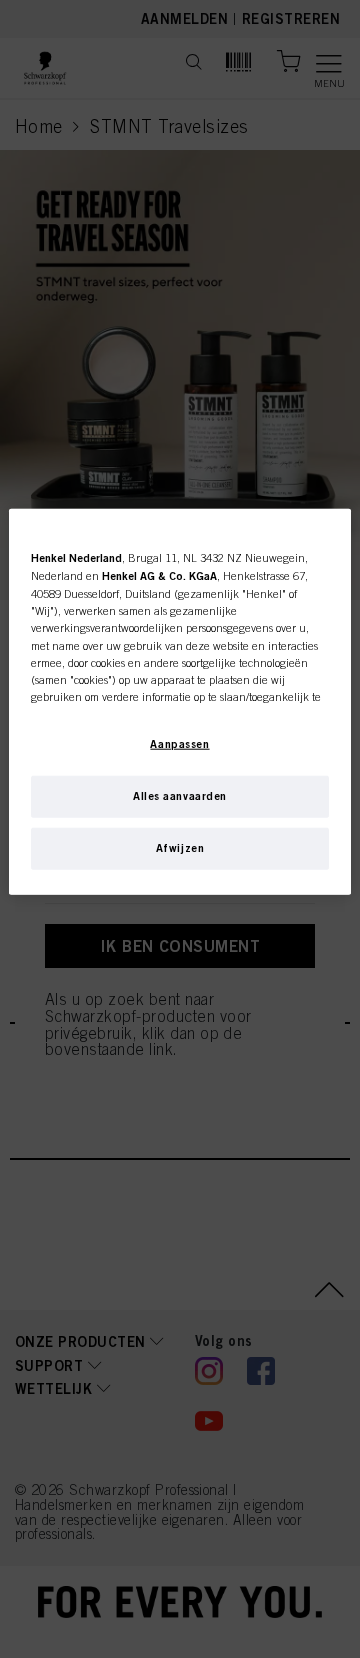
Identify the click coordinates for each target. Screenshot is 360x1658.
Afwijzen (180, 848)
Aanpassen (179, 744)
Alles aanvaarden (180, 796)
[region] (180, 702)
